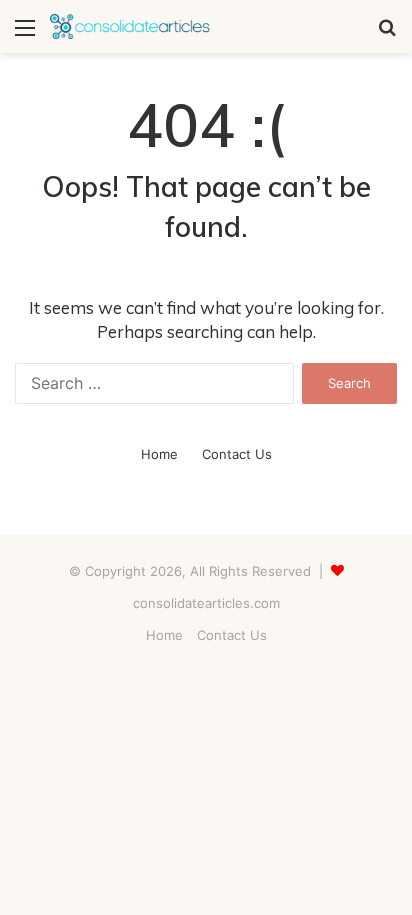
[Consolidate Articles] (130, 26)
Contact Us (237, 454)
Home (159, 454)
